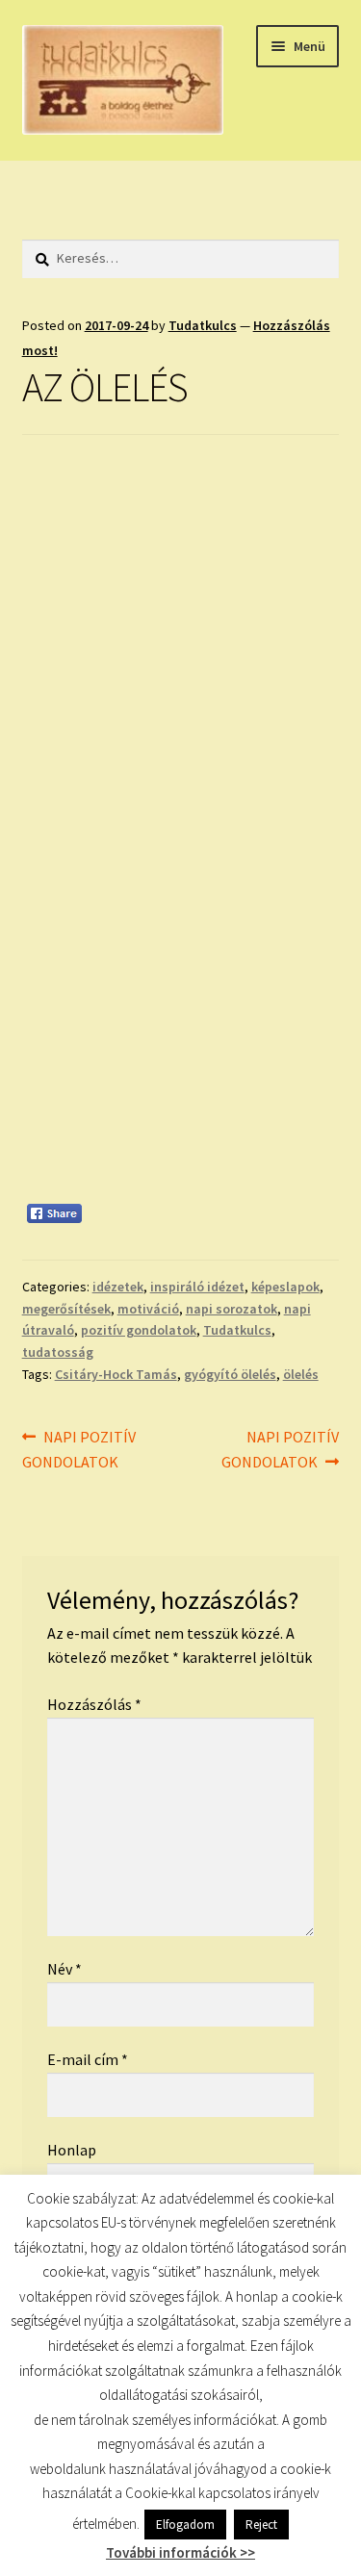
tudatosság (58, 1352)
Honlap (72, 2150)
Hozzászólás (94, 1704)
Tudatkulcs (203, 325)
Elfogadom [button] (185, 2525)
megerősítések (66, 1309)
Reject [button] (261, 2525)
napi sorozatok (232, 1309)
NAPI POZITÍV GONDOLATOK (79, 1449)
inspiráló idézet (197, 1287)
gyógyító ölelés (230, 1374)
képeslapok (285, 1287)
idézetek (118, 1287)
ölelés (301, 1374)
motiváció (148, 1309)
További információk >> (180, 2552)
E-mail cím (88, 2059)
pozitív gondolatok (139, 1330)
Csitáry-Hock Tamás (116, 1374)
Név (64, 1969)
